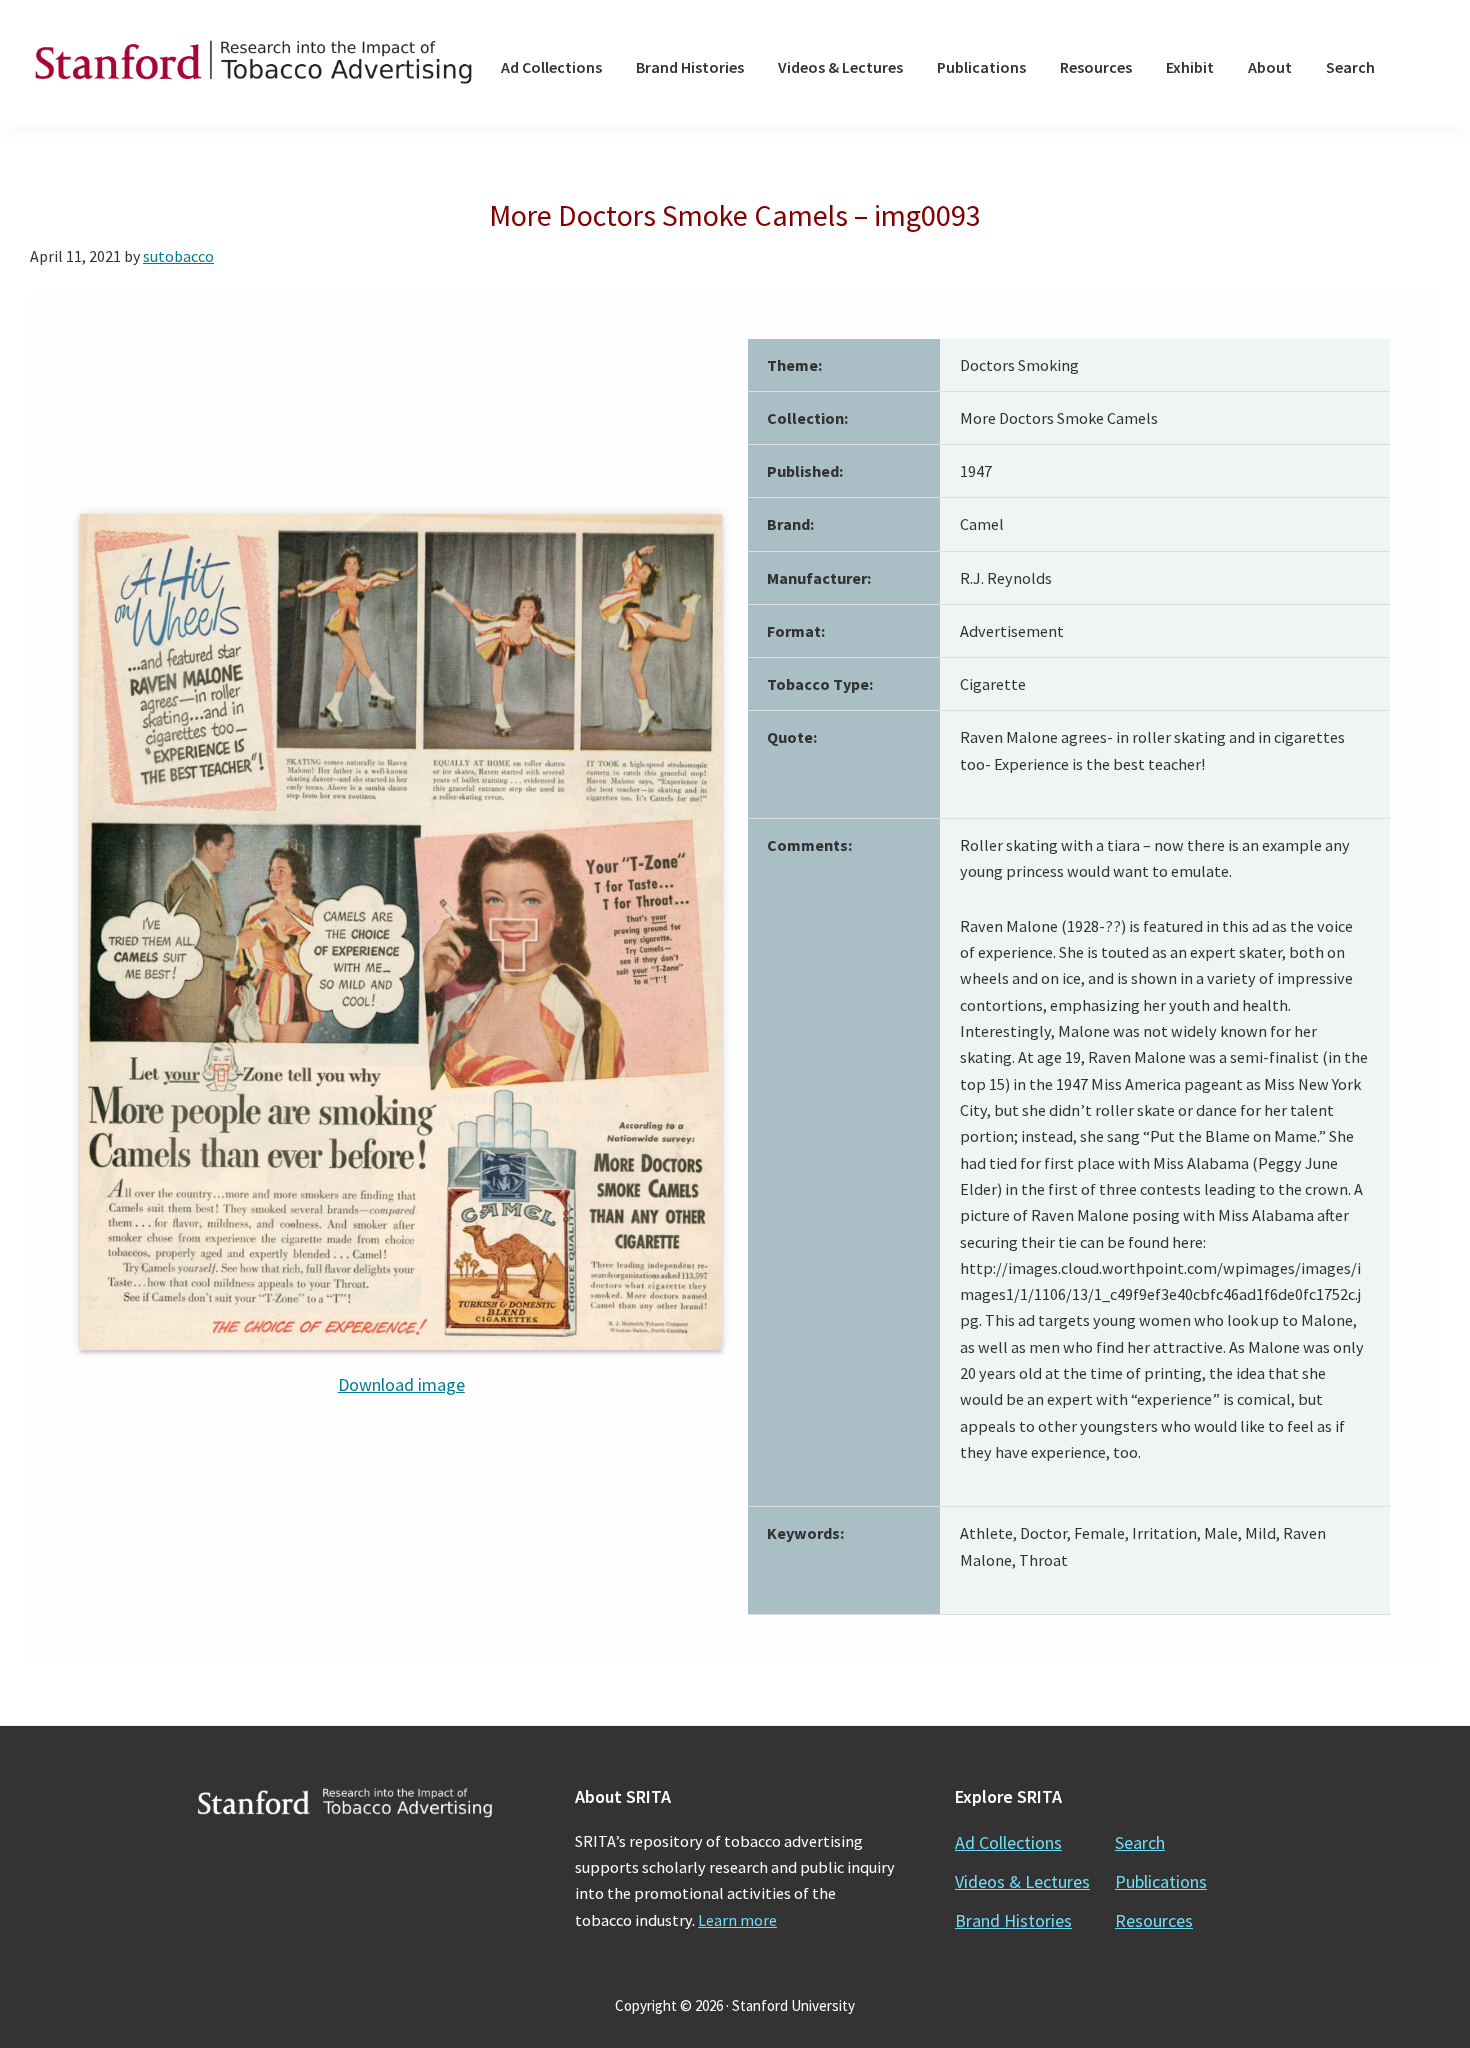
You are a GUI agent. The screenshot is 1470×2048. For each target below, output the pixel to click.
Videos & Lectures (1022, 1881)
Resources (1154, 1920)
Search (1140, 1842)
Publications (1161, 1881)
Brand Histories (1013, 1920)
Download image (401, 1384)
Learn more (737, 1920)
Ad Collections (1008, 1842)
